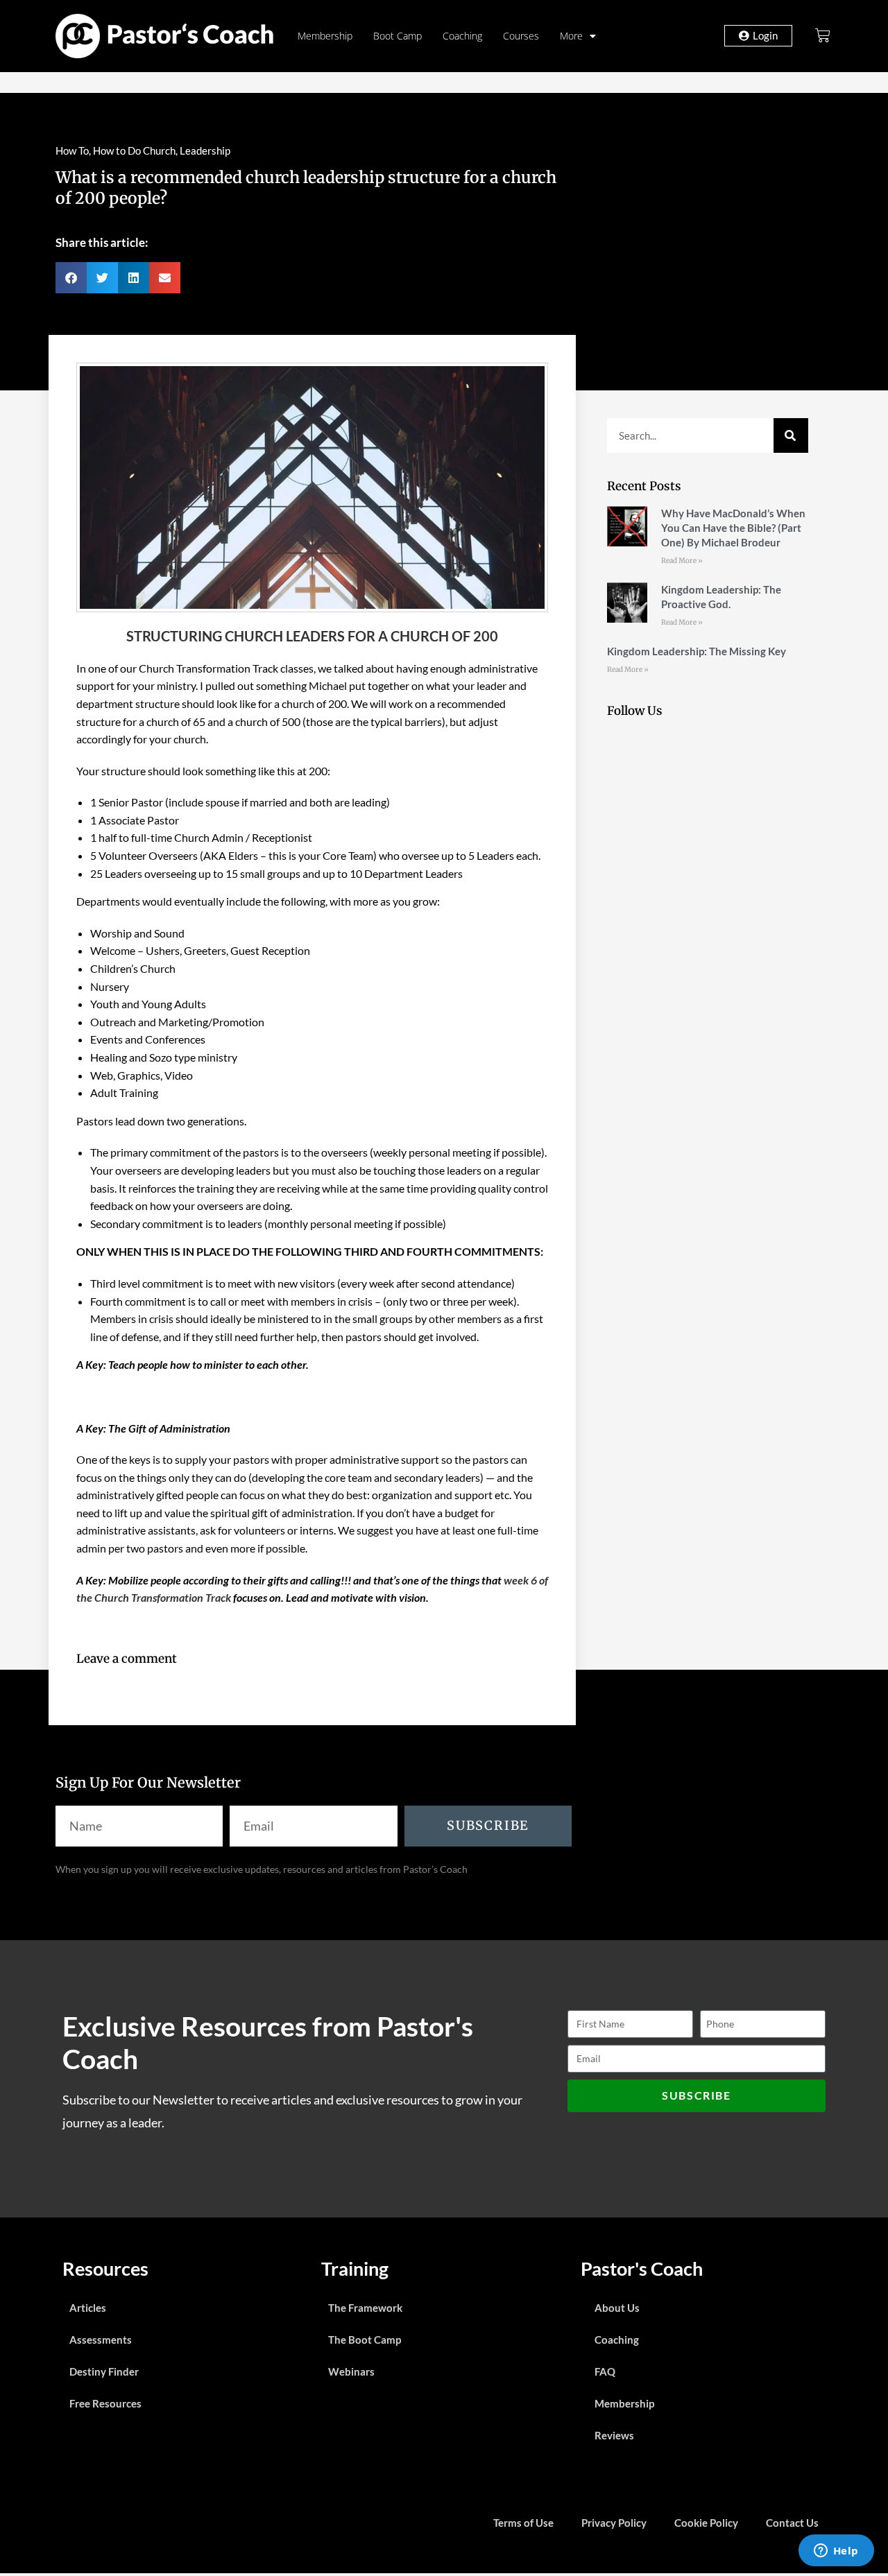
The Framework (365, 2308)
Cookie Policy (706, 2523)
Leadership (205, 150)
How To (72, 150)
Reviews (614, 2435)
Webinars (351, 2371)
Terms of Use (523, 2523)
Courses (521, 36)
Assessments (101, 2340)
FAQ (605, 2371)
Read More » (682, 561)
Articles (88, 2308)
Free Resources (105, 2403)
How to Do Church (134, 150)
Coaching (462, 36)
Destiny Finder (104, 2371)
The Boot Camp (365, 2340)
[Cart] (823, 35)
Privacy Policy (614, 2523)
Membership (325, 36)
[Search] (791, 435)
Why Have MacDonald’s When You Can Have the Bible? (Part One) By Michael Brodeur (733, 528)
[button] (71, 278)
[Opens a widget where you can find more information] (836, 2552)
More (571, 36)
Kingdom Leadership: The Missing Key (697, 651)
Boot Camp (398, 36)
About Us (617, 2308)
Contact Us (792, 2523)
